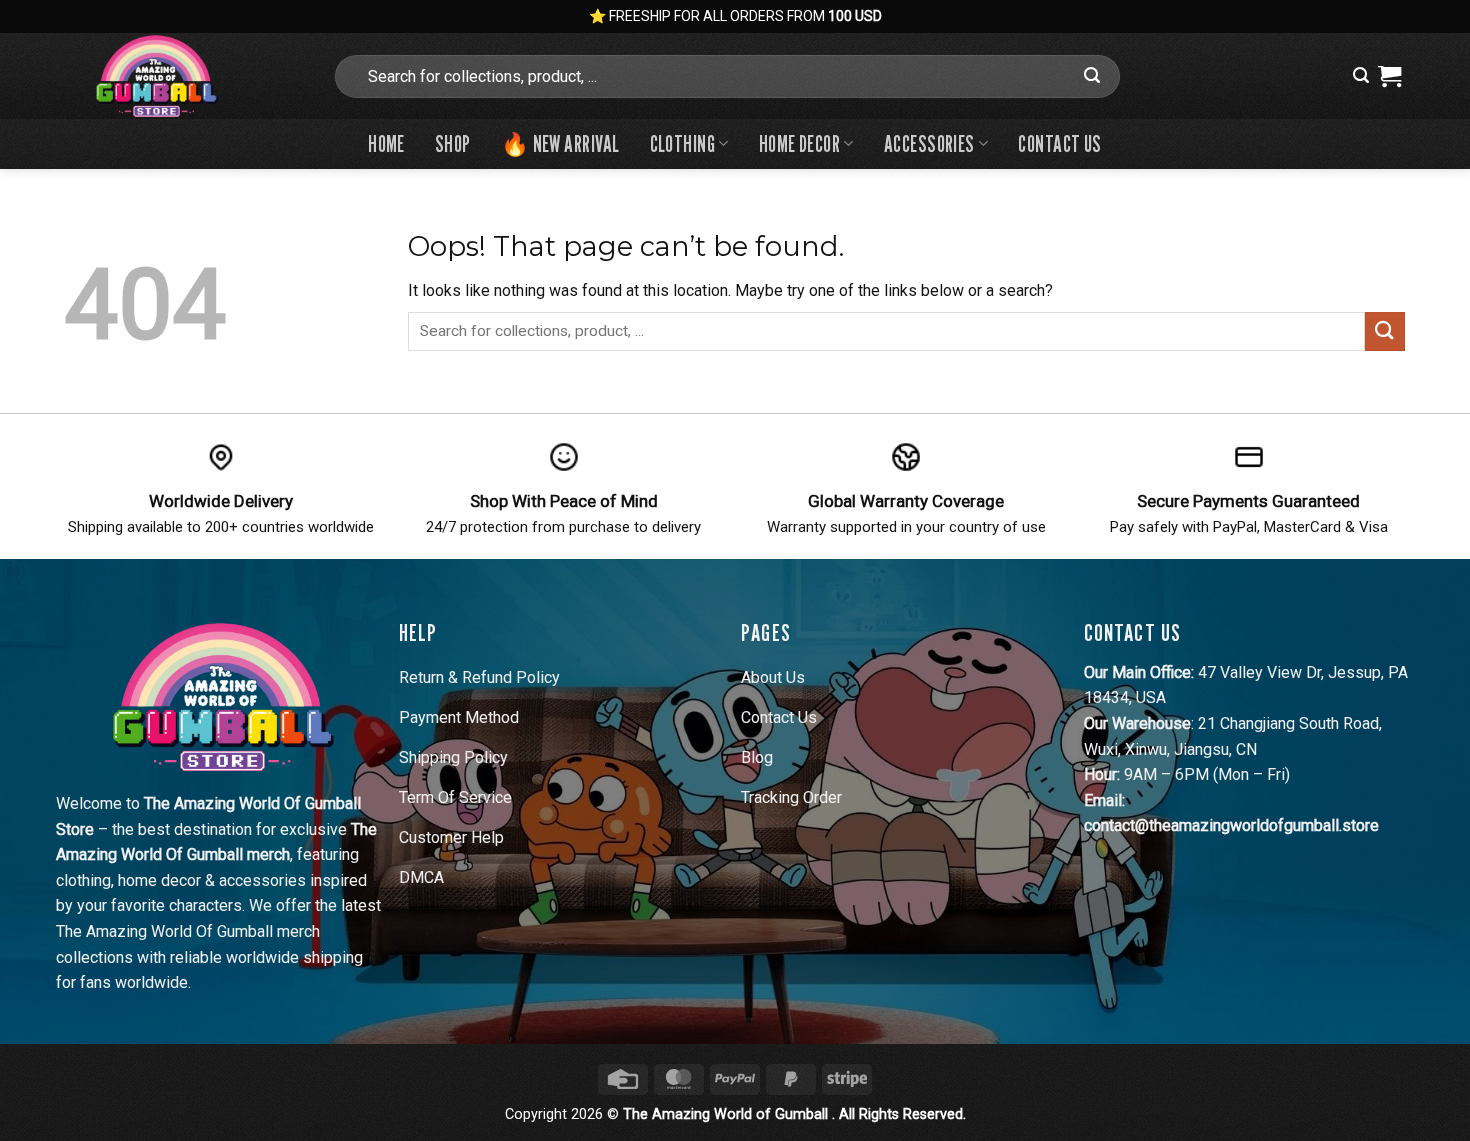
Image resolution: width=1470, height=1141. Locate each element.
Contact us (1059, 143)
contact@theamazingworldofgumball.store (1231, 825)
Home (386, 143)
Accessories (929, 143)
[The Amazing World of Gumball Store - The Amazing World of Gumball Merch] (183, 76)
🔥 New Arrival (560, 143)
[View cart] (1389, 76)
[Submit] (1092, 76)
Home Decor (799, 143)
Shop (453, 143)
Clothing (683, 143)
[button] (1361, 75)
